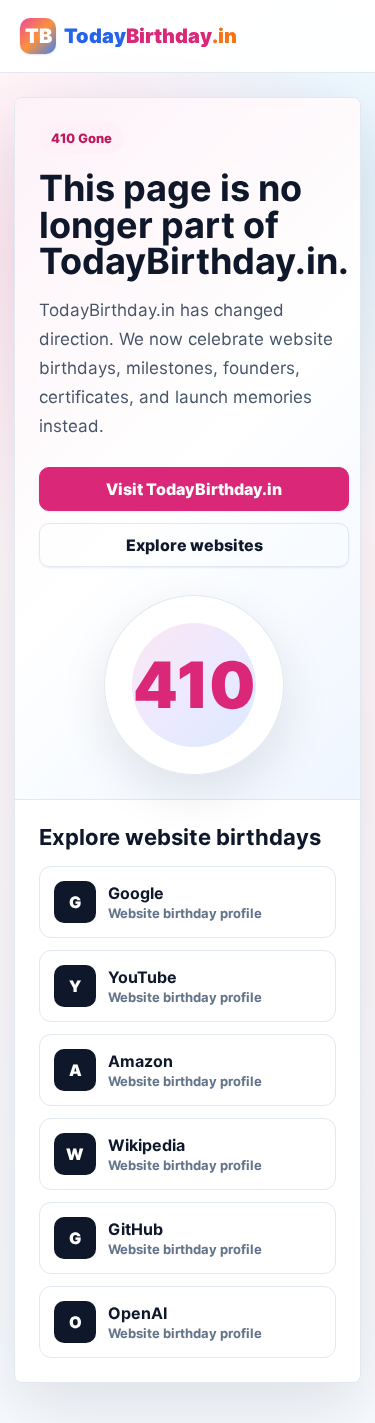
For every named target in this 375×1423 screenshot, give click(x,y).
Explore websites (194, 545)
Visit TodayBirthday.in (194, 489)
